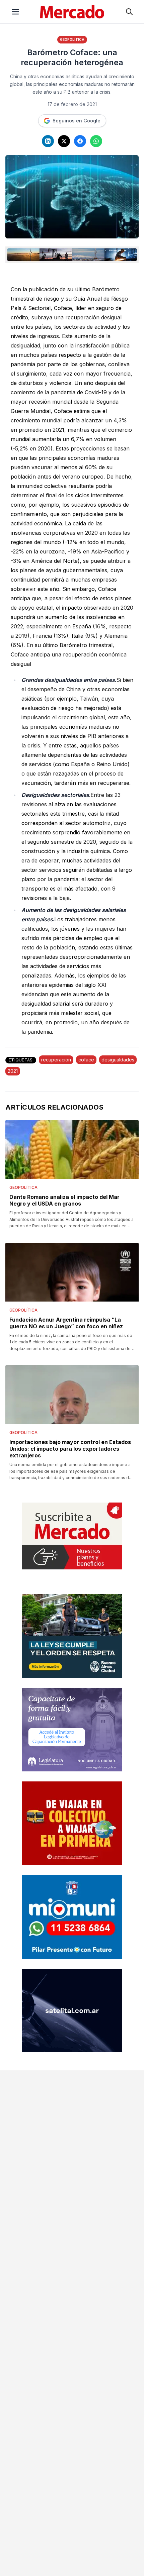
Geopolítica (72, 39)
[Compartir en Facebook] (80, 141)
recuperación (56, 1060)
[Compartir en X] (64, 141)
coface (86, 1060)
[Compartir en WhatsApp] (96, 141)
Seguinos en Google (77, 121)
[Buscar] (129, 12)
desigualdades (118, 1060)
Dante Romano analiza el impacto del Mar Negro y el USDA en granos (64, 1200)
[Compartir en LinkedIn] (48, 141)
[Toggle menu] (15, 12)
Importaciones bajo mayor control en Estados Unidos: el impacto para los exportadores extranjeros (70, 1449)
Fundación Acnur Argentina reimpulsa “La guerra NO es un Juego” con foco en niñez (66, 1323)
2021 (13, 1071)
